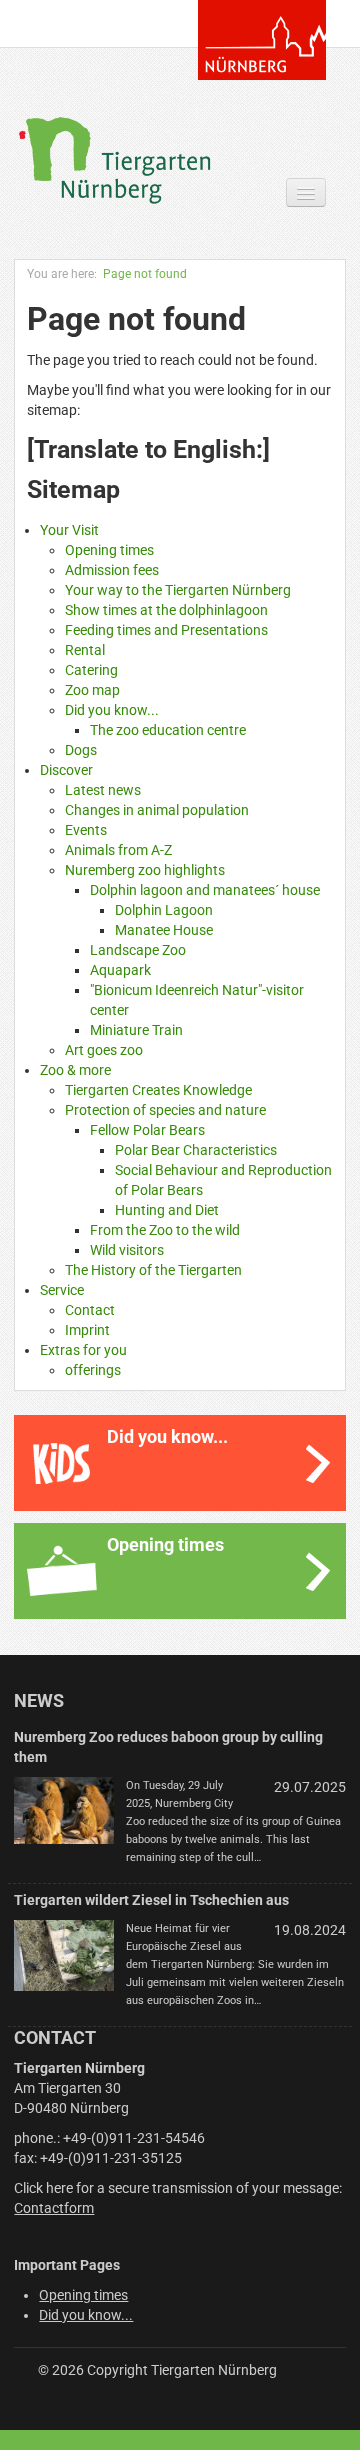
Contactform (54, 2208)
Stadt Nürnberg (262, 40)
